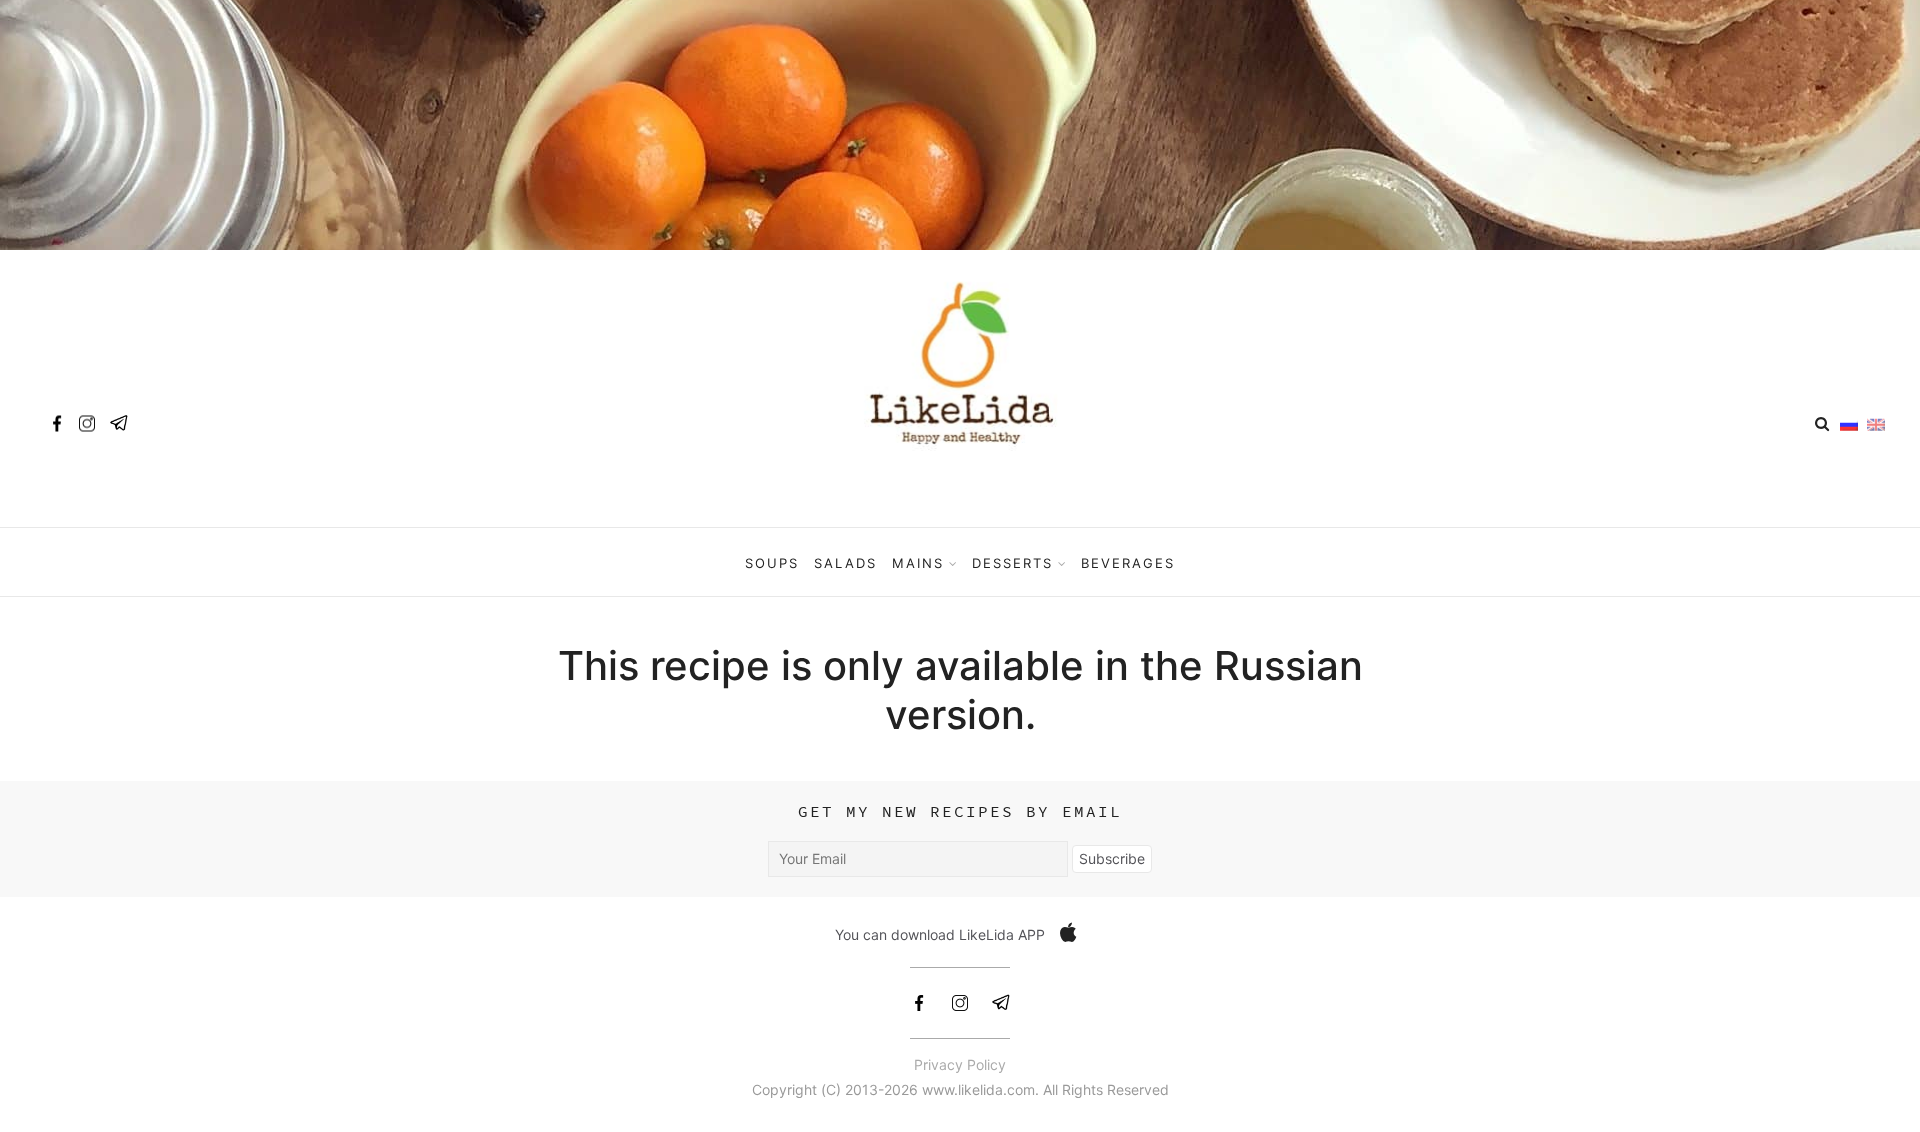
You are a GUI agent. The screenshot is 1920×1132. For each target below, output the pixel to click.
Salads (845, 563)
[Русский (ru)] (1849, 422)
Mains (918, 563)
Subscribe (1112, 858)
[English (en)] (1876, 422)
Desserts (1012, 563)
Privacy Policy (960, 1064)
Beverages (1128, 563)
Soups (772, 563)
